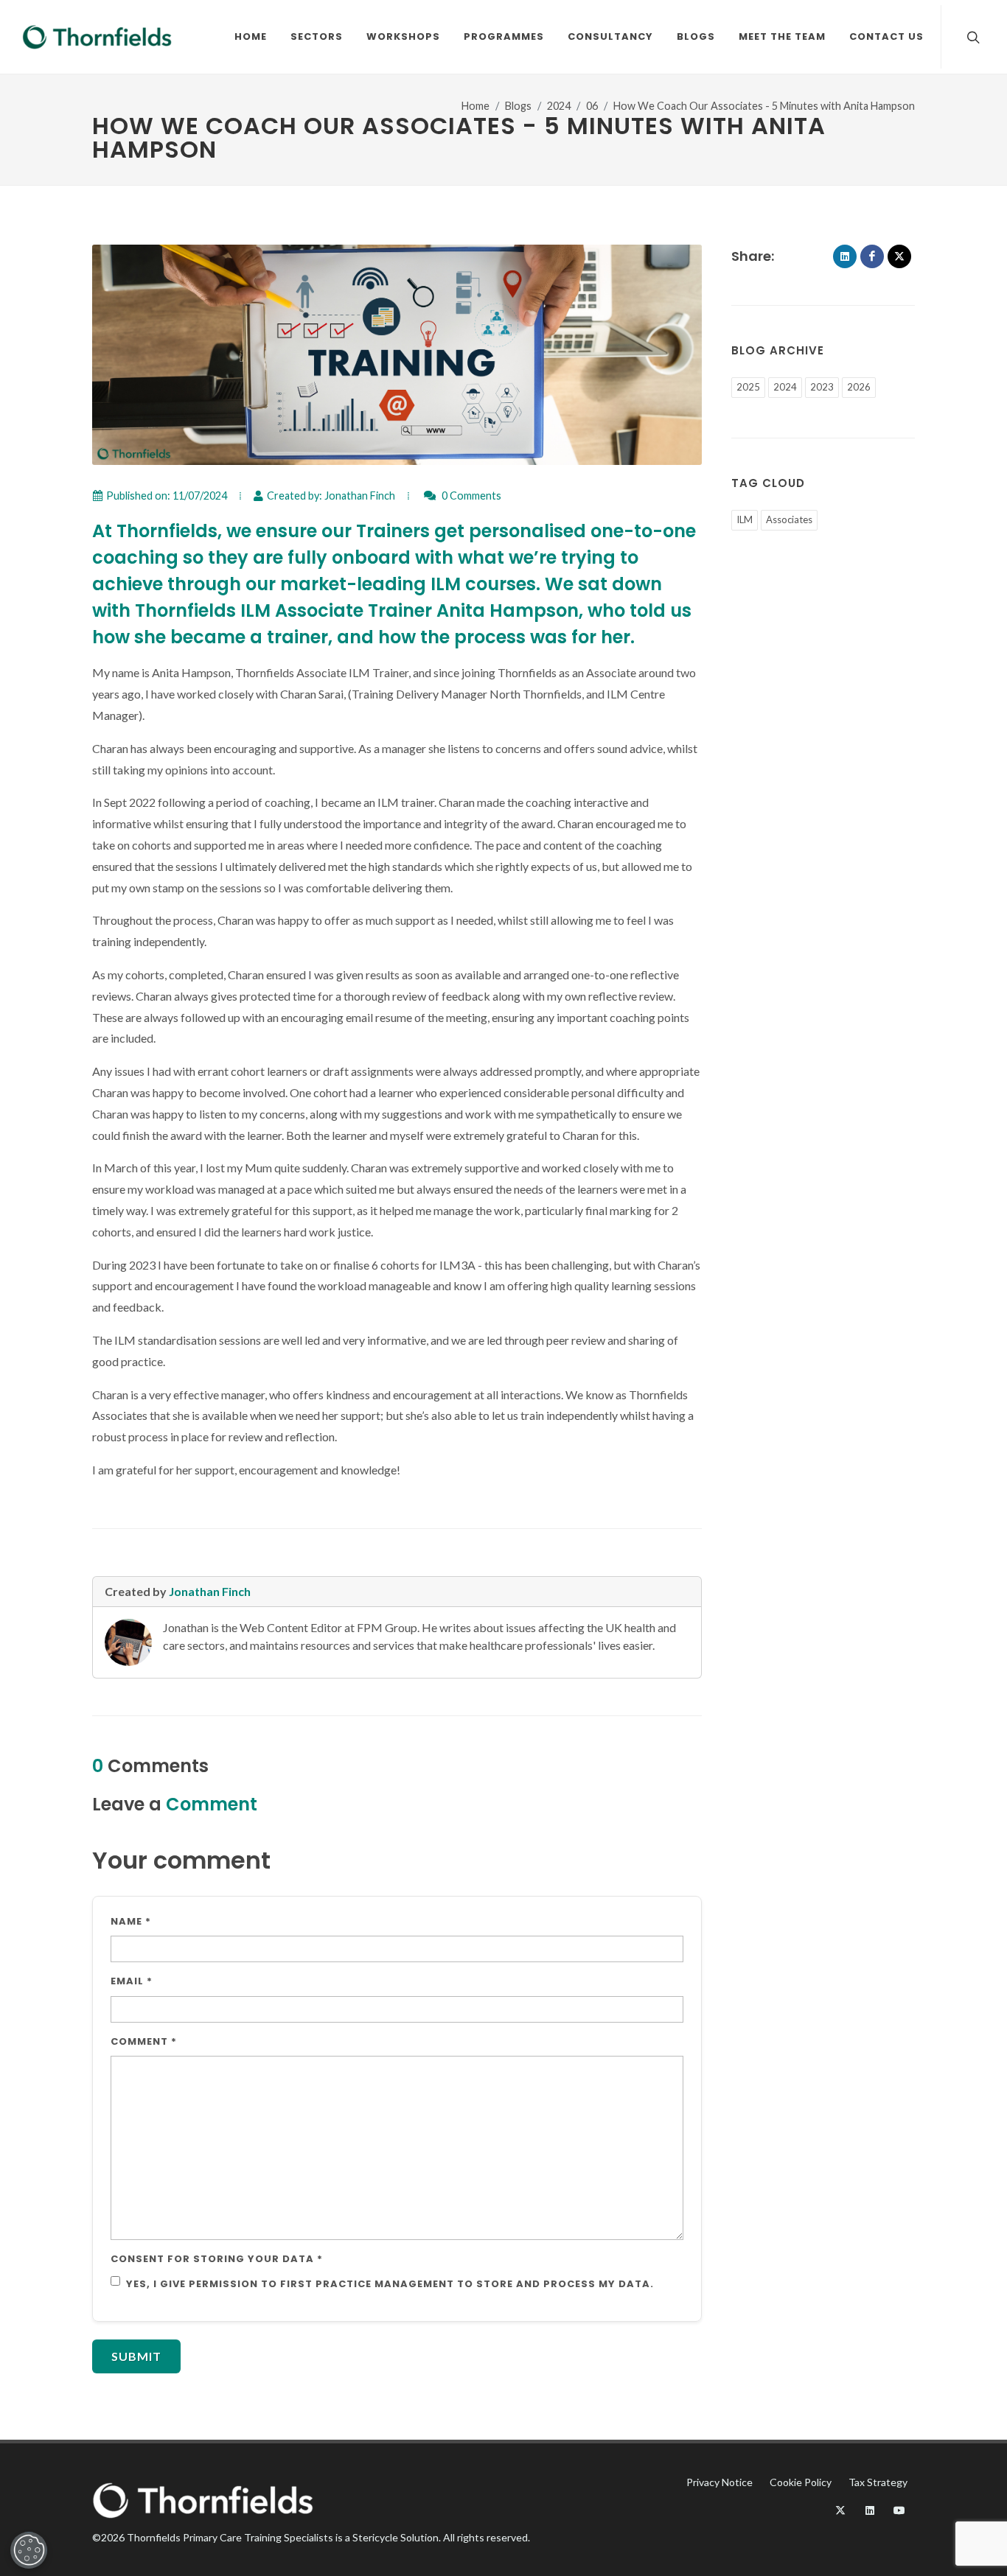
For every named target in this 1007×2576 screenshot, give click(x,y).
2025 (748, 387)
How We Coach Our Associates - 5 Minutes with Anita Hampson (764, 106)
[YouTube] (899, 2510)
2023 (822, 387)
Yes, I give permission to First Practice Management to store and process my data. (390, 2284)
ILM (745, 519)
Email (132, 1981)
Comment (144, 2041)
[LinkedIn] (845, 256)
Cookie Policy (801, 2482)
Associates (789, 519)
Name (131, 1921)
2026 (859, 387)
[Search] (972, 37)
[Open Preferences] (29, 2550)
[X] (899, 256)
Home (475, 106)
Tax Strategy (878, 2482)
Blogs (518, 106)
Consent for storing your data (217, 2259)
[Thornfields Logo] (97, 37)
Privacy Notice (719, 2482)
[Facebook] (872, 256)
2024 (559, 106)
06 (592, 106)
